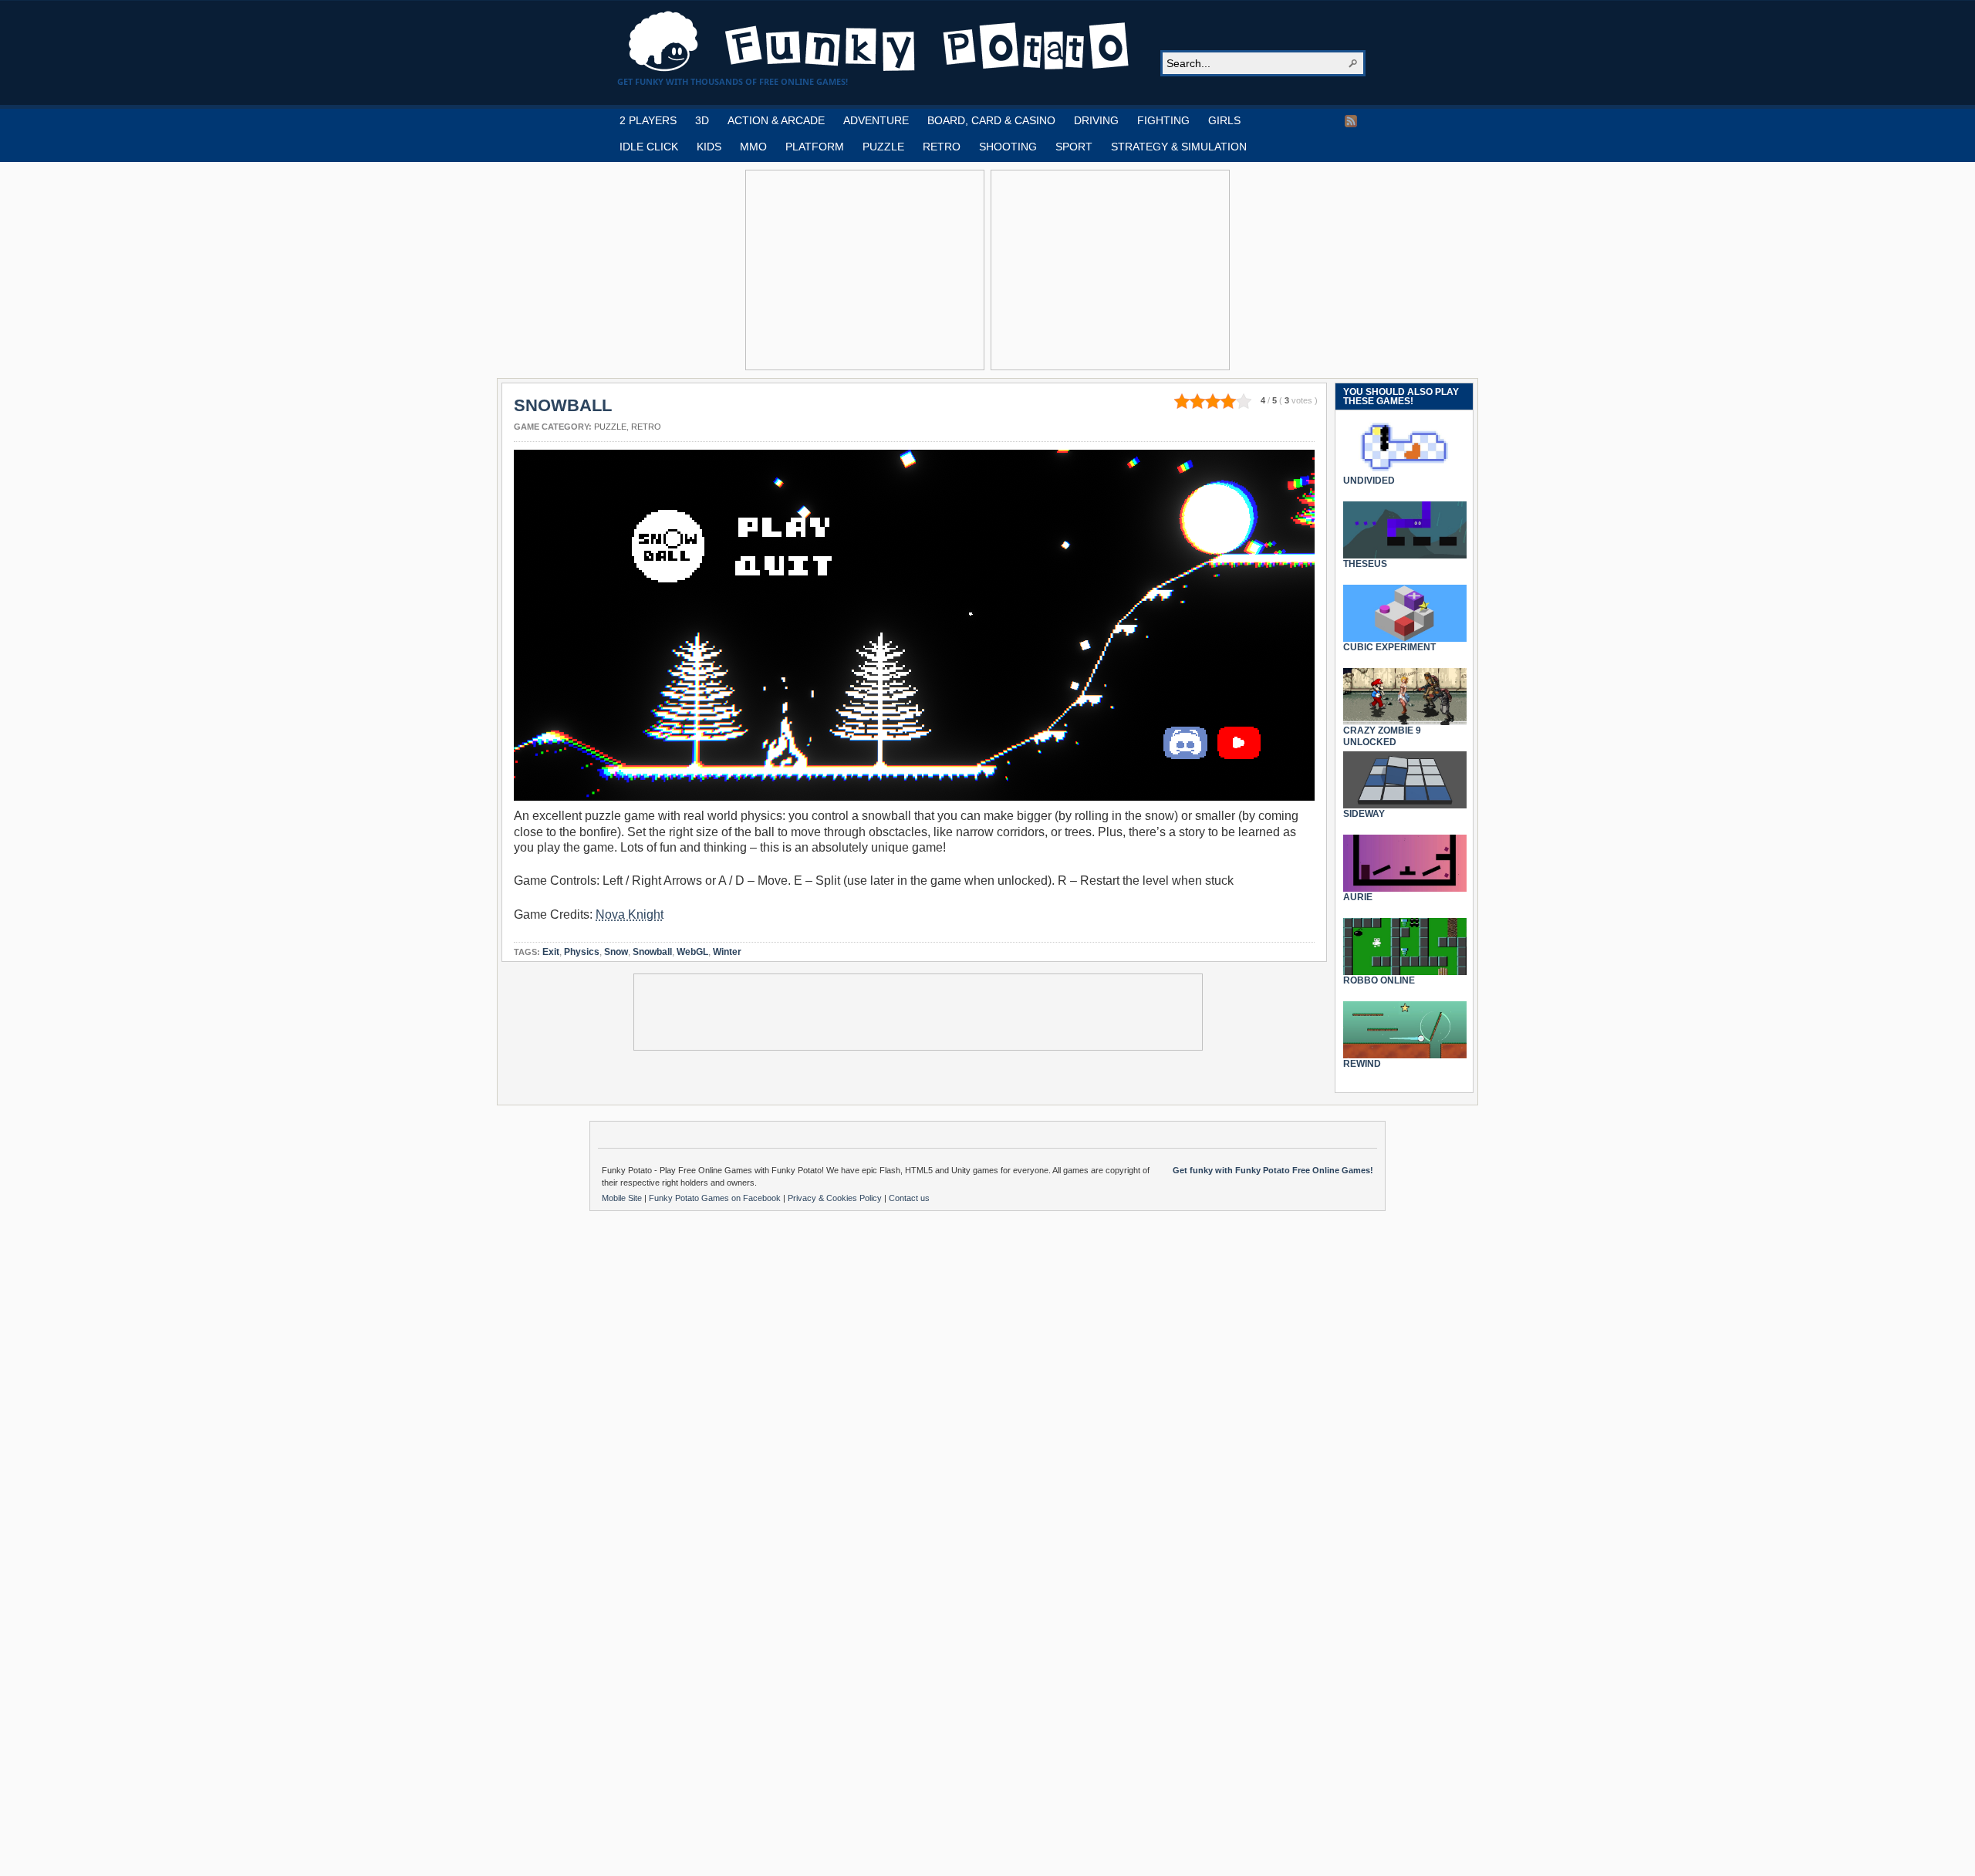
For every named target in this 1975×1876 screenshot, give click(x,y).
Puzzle (610, 427)
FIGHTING (1163, 120)
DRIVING (1096, 120)
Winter (727, 952)
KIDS (709, 147)
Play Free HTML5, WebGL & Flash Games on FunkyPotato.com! (879, 42)
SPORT (1074, 147)
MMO (753, 147)
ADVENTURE (876, 120)
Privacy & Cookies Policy (836, 1198)
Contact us (909, 1198)
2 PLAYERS (648, 120)
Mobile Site (623, 1198)
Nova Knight (630, 914)
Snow (616, 952)
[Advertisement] (865, 270)
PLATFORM (815, 147)
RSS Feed (1351, 121)
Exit (551, 952)
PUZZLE (883, 147)
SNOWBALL (563, 405)
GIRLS (1224, 120)
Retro (646, 427)
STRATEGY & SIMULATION (1179, 147)
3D (702, 120)
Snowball (652, 952)
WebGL (692, 952)
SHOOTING (1008, 147)
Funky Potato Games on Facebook (716, 1198)
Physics (582, 952)
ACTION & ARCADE (776, 120)
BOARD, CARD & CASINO (991, 120)
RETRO (942, 147)
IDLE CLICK (649, 147)
